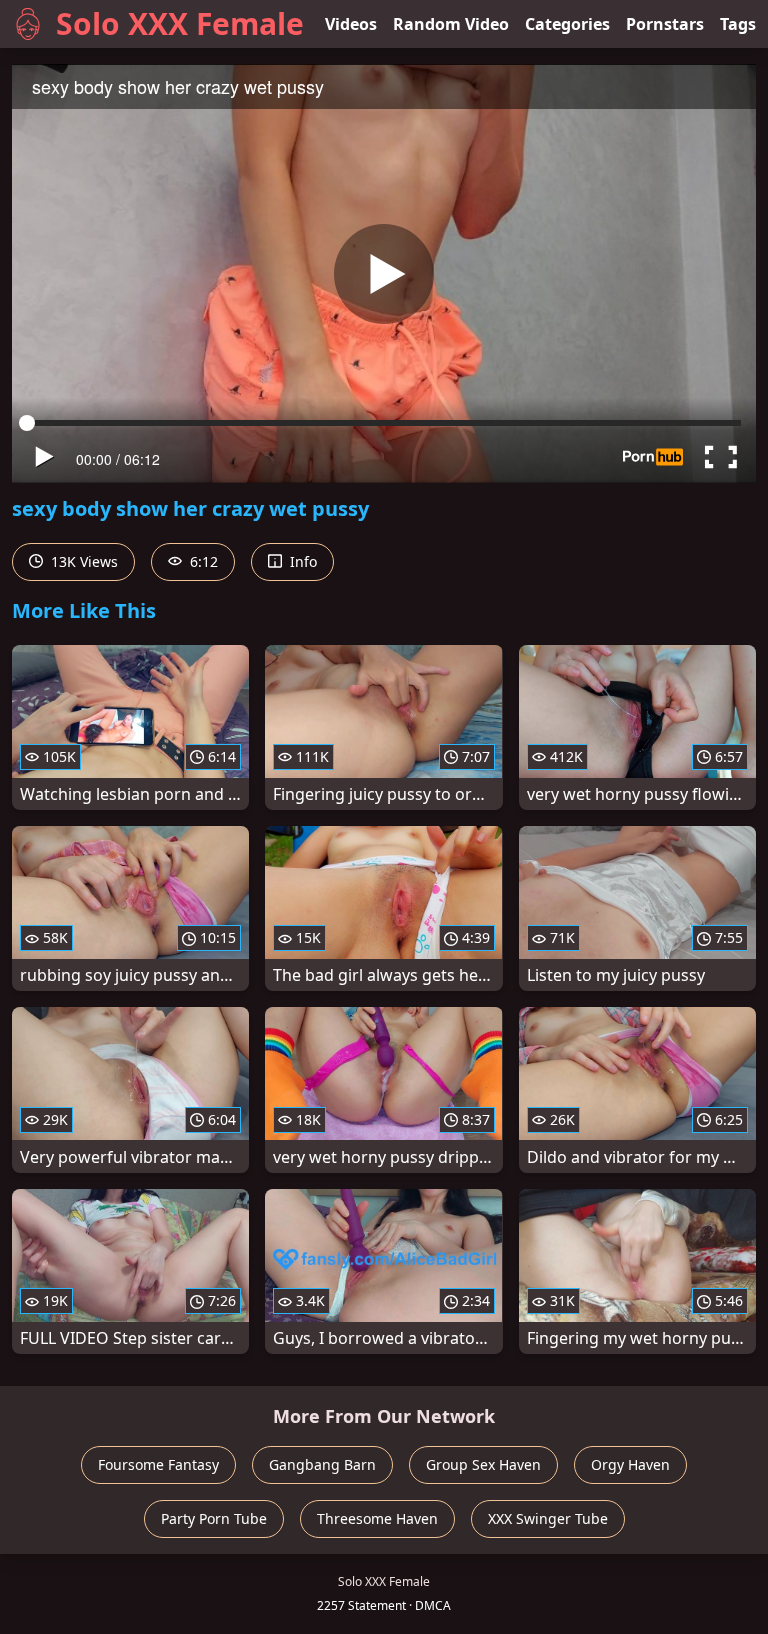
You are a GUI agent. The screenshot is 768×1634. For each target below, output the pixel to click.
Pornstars (665, 24)
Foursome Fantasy (158, 1464)
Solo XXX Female (180, 23)
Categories (567, 24)
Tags (738, 24)
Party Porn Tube (214, 1518)
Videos (351, 24)
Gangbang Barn (322, 1464)
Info (301, 561)
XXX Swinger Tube (548, 1518)
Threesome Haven (377, 1518)
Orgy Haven (630, 1464)
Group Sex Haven (483, 1464)
